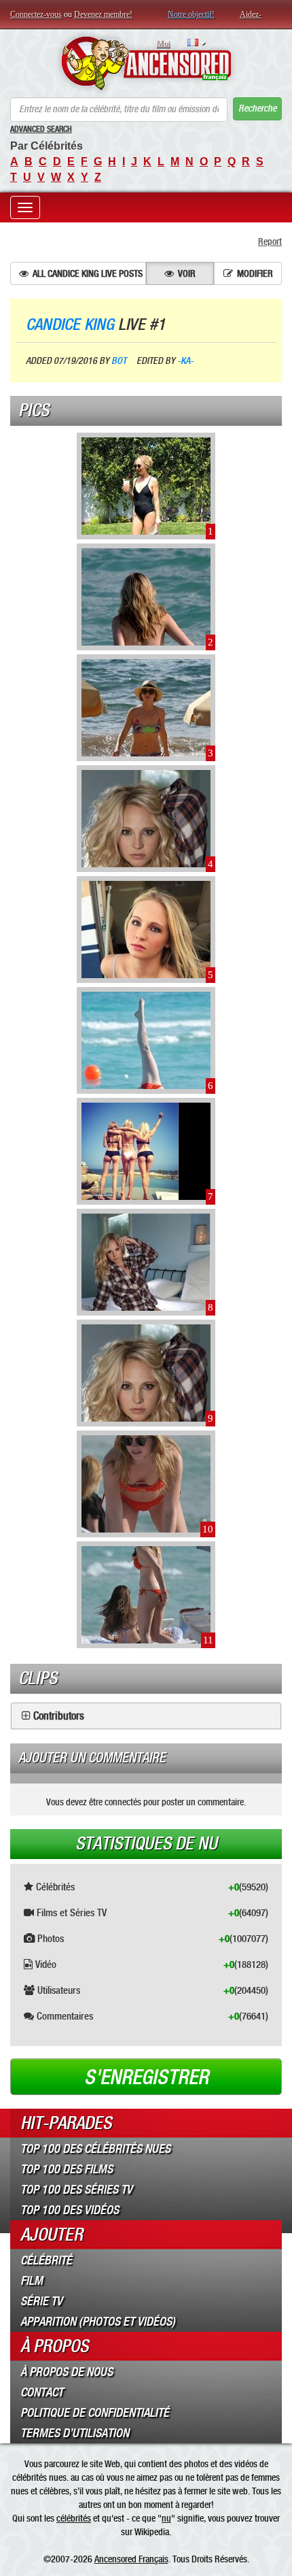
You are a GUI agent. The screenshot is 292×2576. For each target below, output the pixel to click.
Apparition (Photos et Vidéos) (98, 2322)
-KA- (185, 361)
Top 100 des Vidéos (70, 2210)
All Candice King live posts (88, 273)
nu (166, 2518)
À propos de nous (67, 2372)
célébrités (74, 2518)
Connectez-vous (36, 14)
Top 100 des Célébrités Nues (95, 2149)
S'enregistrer (146, 2077)
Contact (42, 2392)
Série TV (41, 2301)
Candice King (70, 324)
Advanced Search (41, 129)
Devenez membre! (103, 14)
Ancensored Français (131, 2559)
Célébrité (46, 2260)
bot (119, 361)
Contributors (59, 1716)
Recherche (257, 108)
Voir (187, 273)
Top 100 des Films (67, 2169)
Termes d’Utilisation (75, 2433)
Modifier (255, 273)
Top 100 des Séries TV (76, 2190)
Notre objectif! (191, 14)
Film (32, 2281)
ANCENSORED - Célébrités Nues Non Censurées (146, 63)
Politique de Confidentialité (95, 2413)
